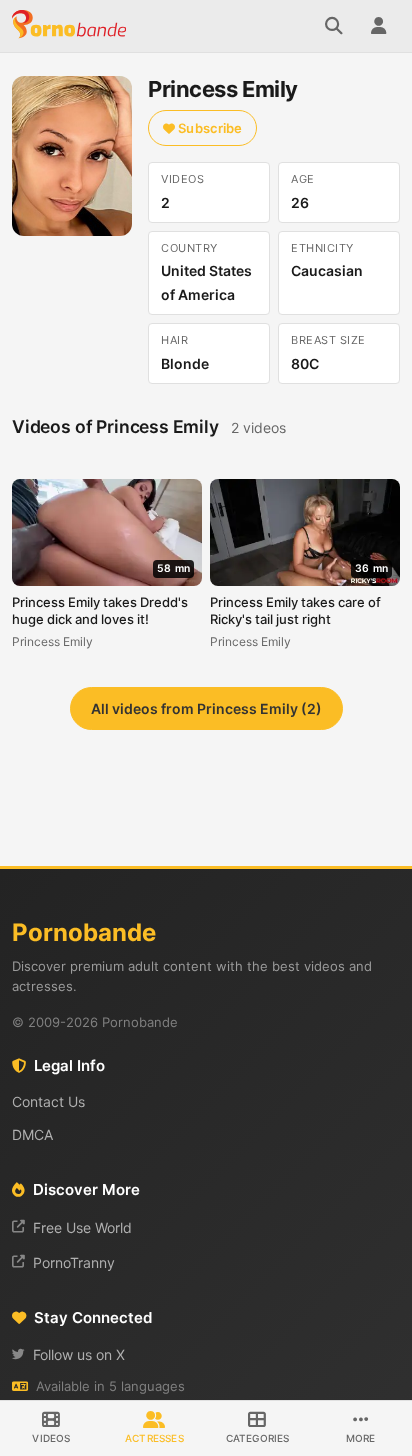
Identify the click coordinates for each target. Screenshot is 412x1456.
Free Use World (82, 1227)
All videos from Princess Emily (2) (206, 708)
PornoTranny (74, 1262)
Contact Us (48, 1101)
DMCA (32, 1134)
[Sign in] (378, 26)
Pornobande (72, 26)
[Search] (334, 26)
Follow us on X (79, 1354)
